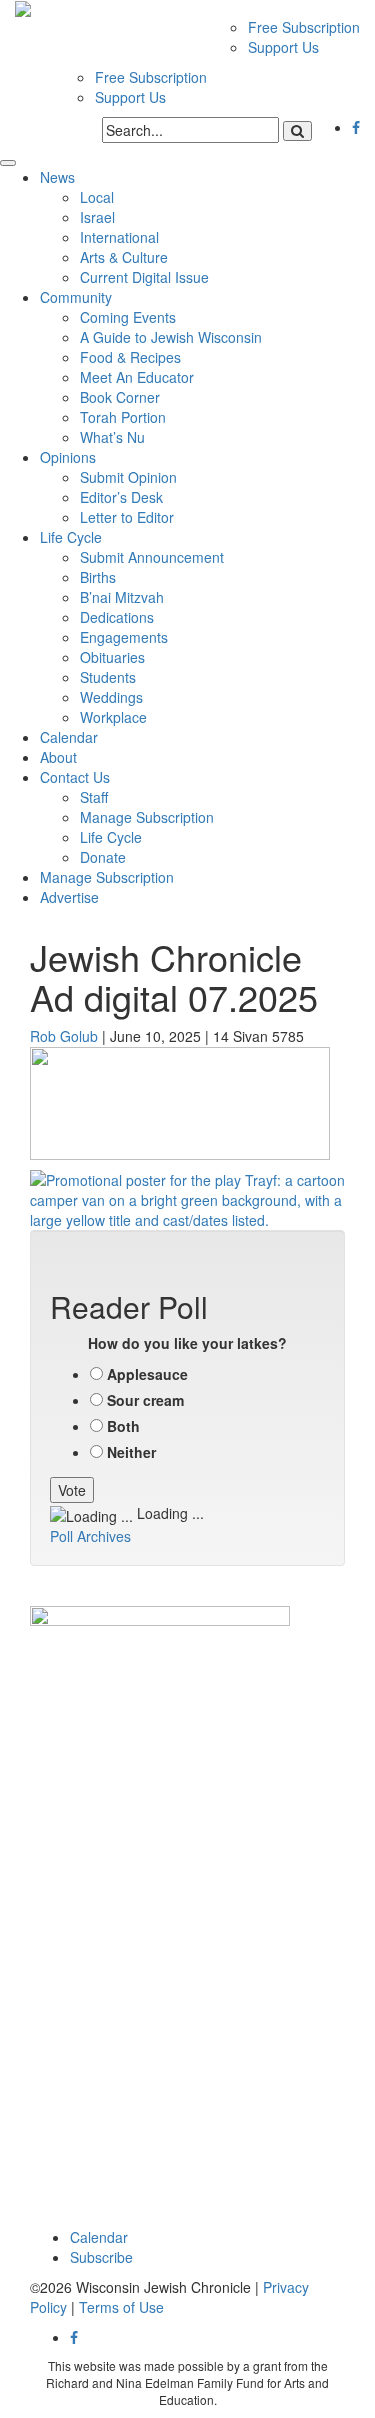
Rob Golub (64, 1036)
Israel (97, 217)
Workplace (113, 717)
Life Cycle (71, 537)
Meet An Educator (137, 377)
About (58, 757)
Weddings (111, 697)
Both (123, 1426)
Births (98, 577)
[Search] (297, 131)
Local (97, 197)
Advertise (69, 897)
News (57, 177)
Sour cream (145, 1400)
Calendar (69, 737)
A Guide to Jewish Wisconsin (171, 337)
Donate (103, 857)
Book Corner (120, 397)
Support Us (283, 47)
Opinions (68, 457)
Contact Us (75, 777)
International (119, 237)
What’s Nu (112, 437)
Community (76, 297)
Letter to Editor (127, 517)
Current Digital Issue (144, 277)
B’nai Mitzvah (122, 597)
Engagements (124, 637)
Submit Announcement (152, 557)
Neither (131, 1452)
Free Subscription (304, 27)
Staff (94, 797)
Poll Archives (90, 1536)
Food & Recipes (130, 357)
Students (108, 677)
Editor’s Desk (121, 497)
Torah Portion (123, 417)
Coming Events (128, 317)
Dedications (117, 617)
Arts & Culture (124, 257)
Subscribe (101, 2257)
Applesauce (147, 1374)
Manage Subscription (147, 817)
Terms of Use (121, 2307)
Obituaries (112, 657)
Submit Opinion (128, 477)
